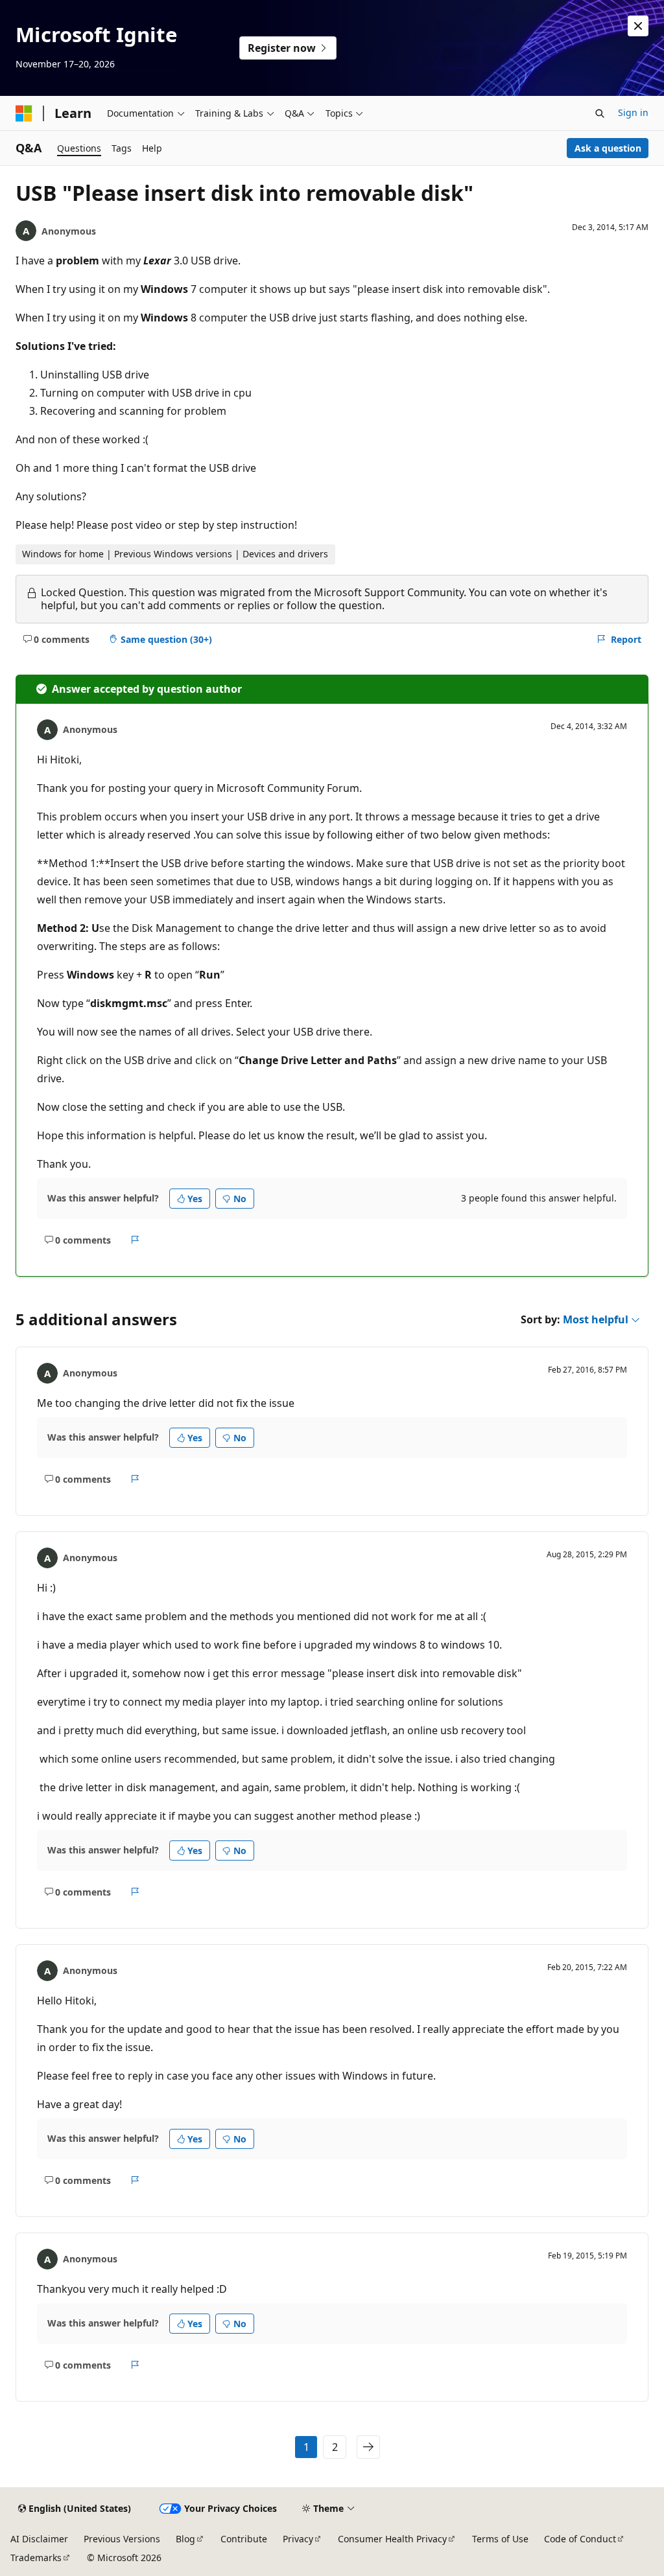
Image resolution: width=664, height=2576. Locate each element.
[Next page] (368, 2447)
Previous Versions (122, 2539)
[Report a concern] (135, 1240)
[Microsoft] (24, 113)
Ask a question (608, 148)
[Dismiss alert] (638, 26)
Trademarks (36, 2558)
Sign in (633, 112)
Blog (185, 2539)
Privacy (298, 2539)
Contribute (244, 2539)
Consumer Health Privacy (392, 2539)
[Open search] (600, 113)
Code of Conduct (580, 2539)
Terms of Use (500, 2539)
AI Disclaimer (39, 2539)
